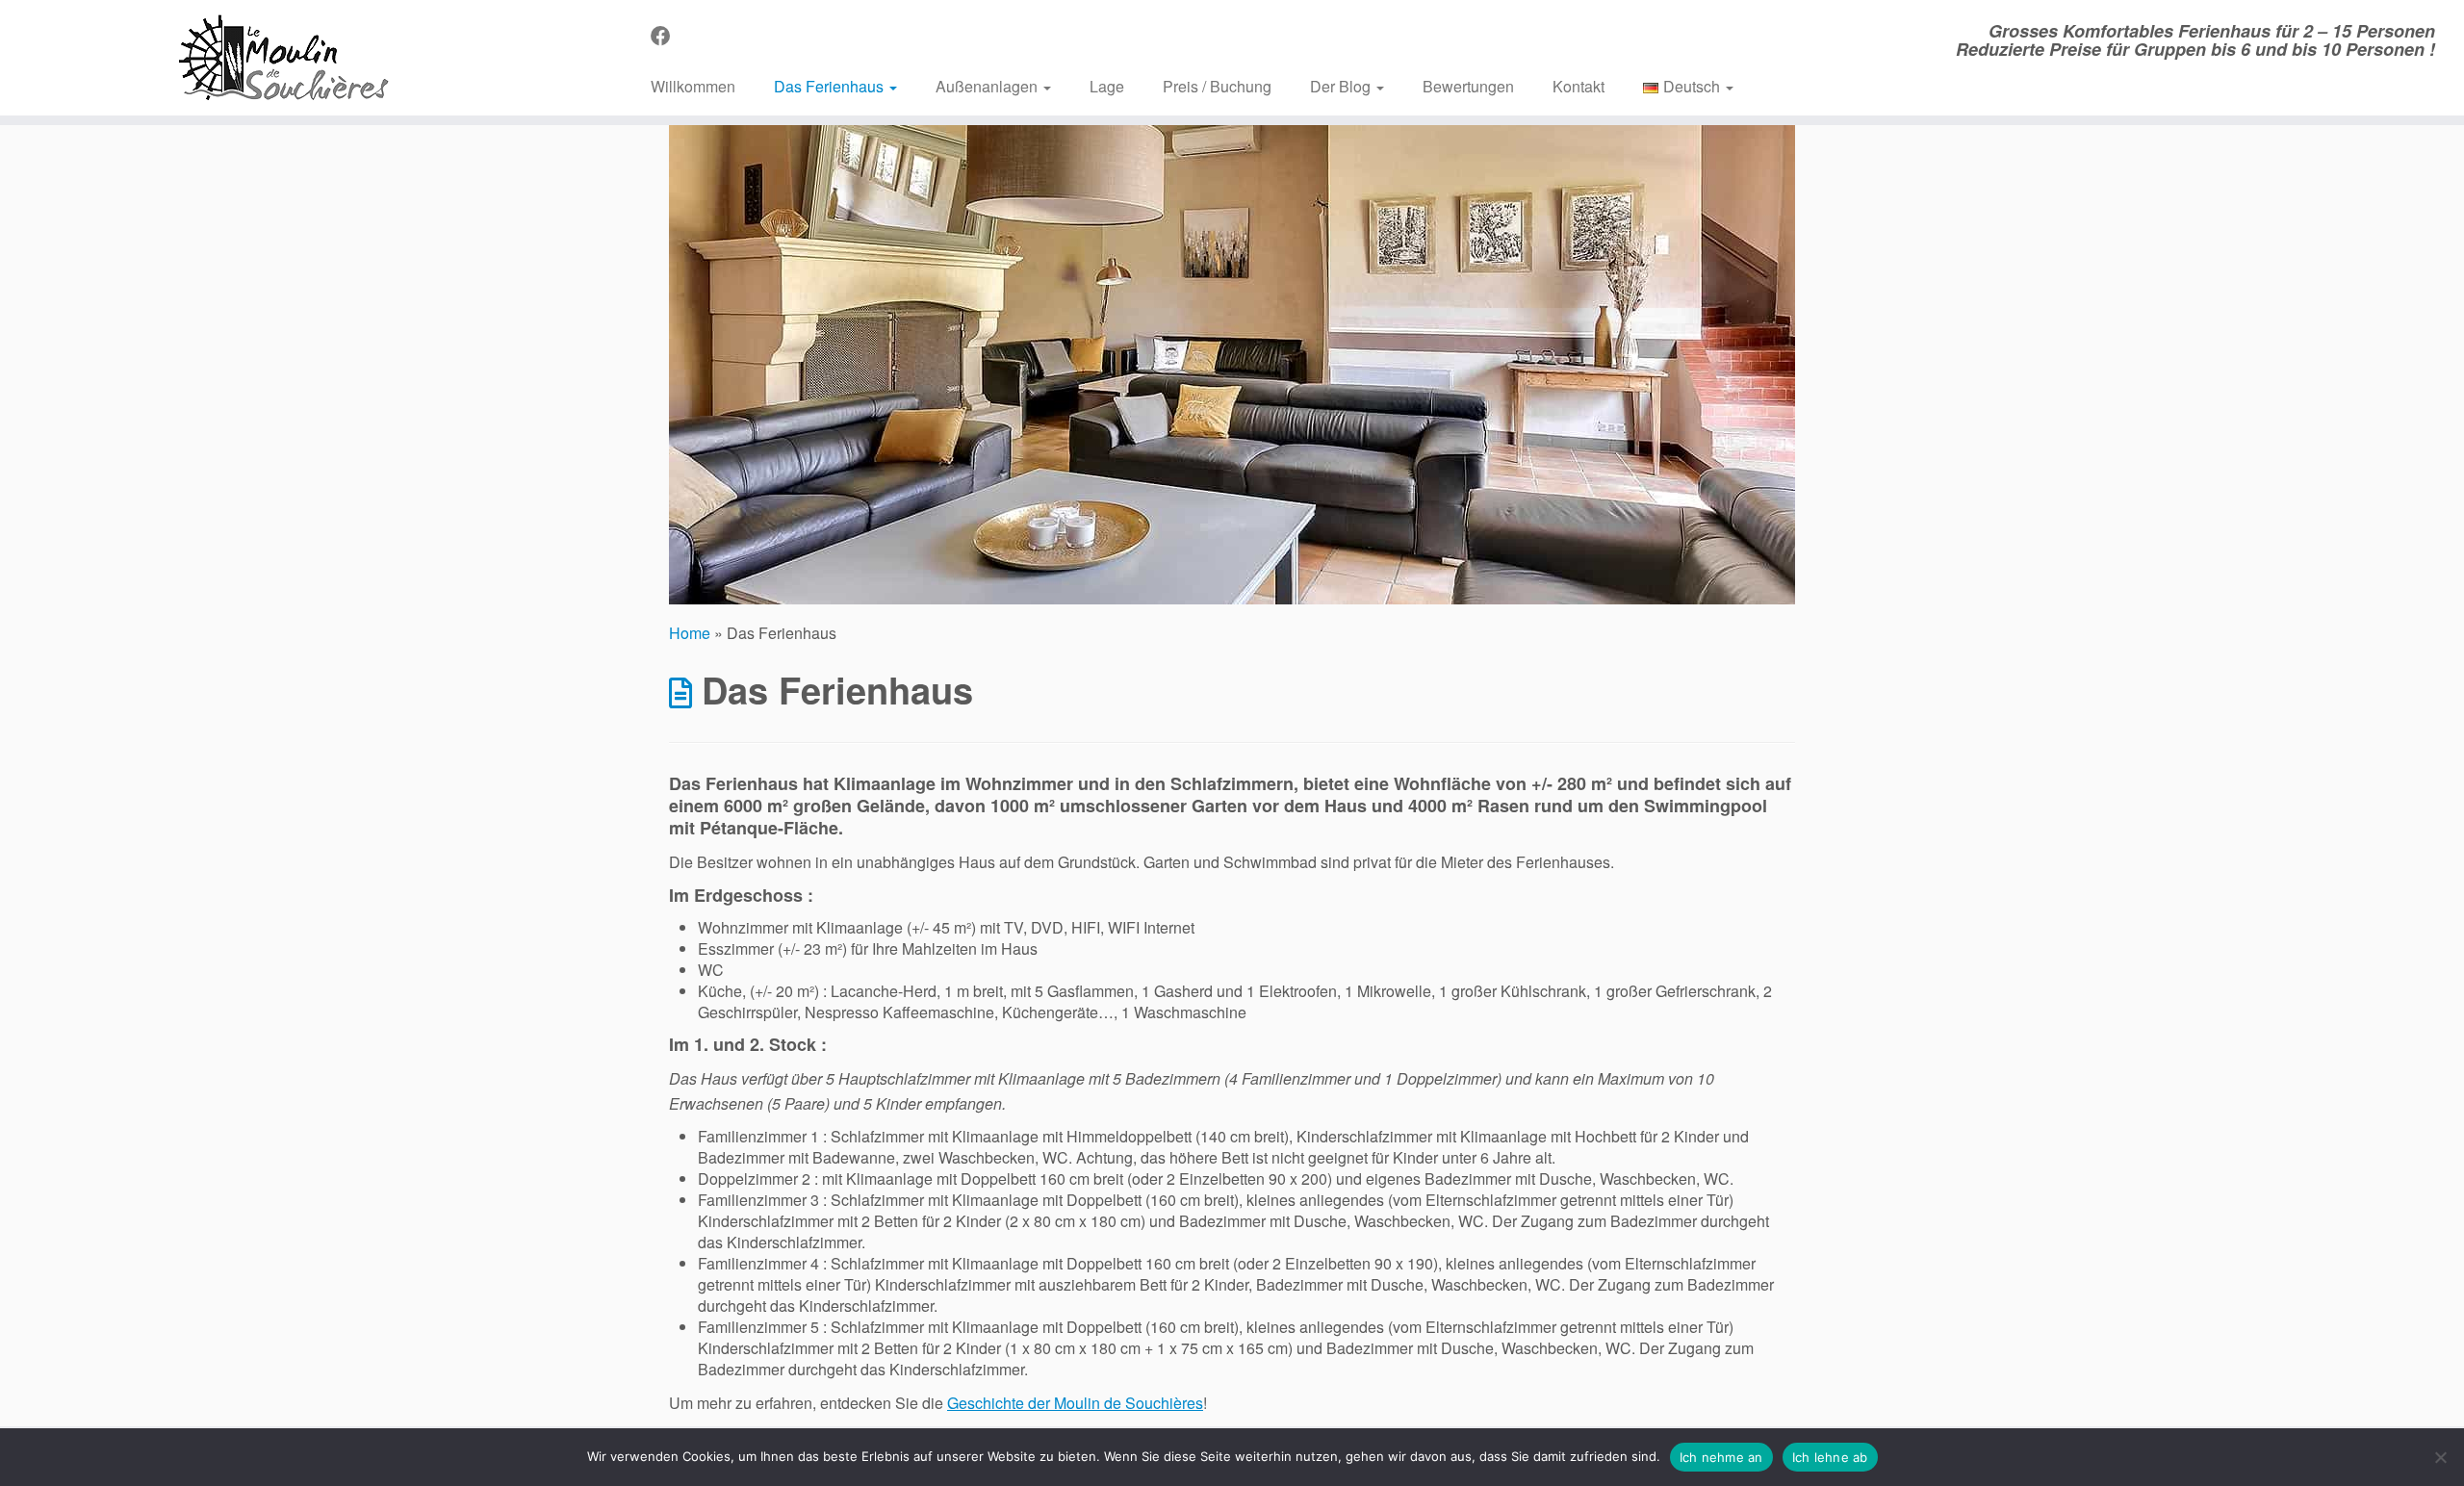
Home (690, 633)
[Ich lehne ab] (2440, 1457)
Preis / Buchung (1217, 86)
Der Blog (1342, 86)
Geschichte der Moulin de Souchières (1075, 1403)
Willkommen (693, 86)
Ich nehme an (1721, 1457)
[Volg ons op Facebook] (667, 35)
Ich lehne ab (1830, 1457)
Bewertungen (1468, 86)
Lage (1107, 86)
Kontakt (1578, 86)
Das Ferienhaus (831, 86)
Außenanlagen (988, 86)
